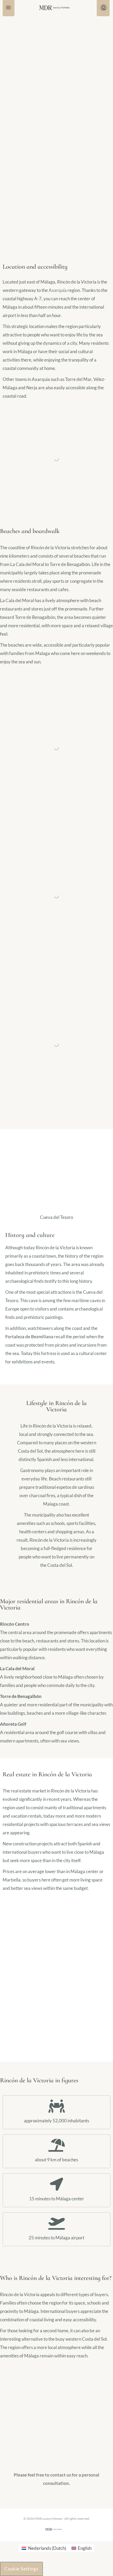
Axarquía (58, 290)
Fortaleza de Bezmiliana (29, 1337)
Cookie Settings (21, 2569)
